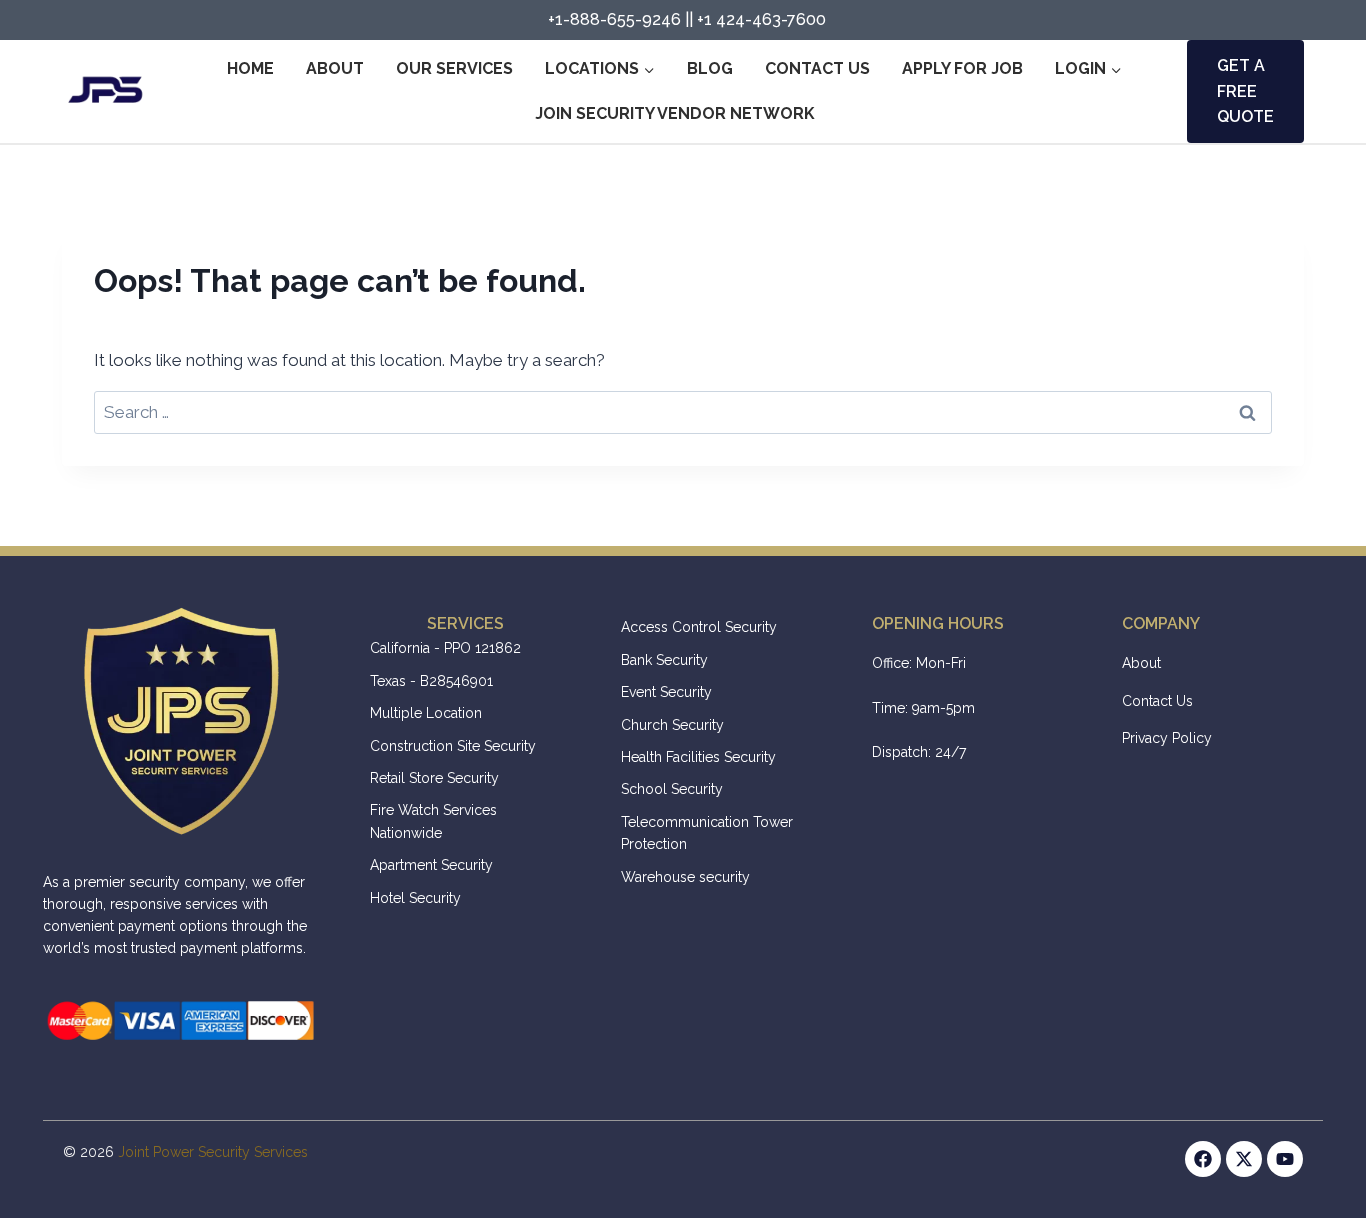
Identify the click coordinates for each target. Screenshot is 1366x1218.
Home (250, 68)
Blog (710, 68)
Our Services (454, 68)
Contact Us (817, 68)
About (335, 68)
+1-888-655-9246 (614, 19)
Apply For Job (962, 68)
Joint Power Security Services (213, 1152)
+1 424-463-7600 (761, 19)
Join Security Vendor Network (675, 113)
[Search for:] (683, 412)
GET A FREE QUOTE (1245, 91)
